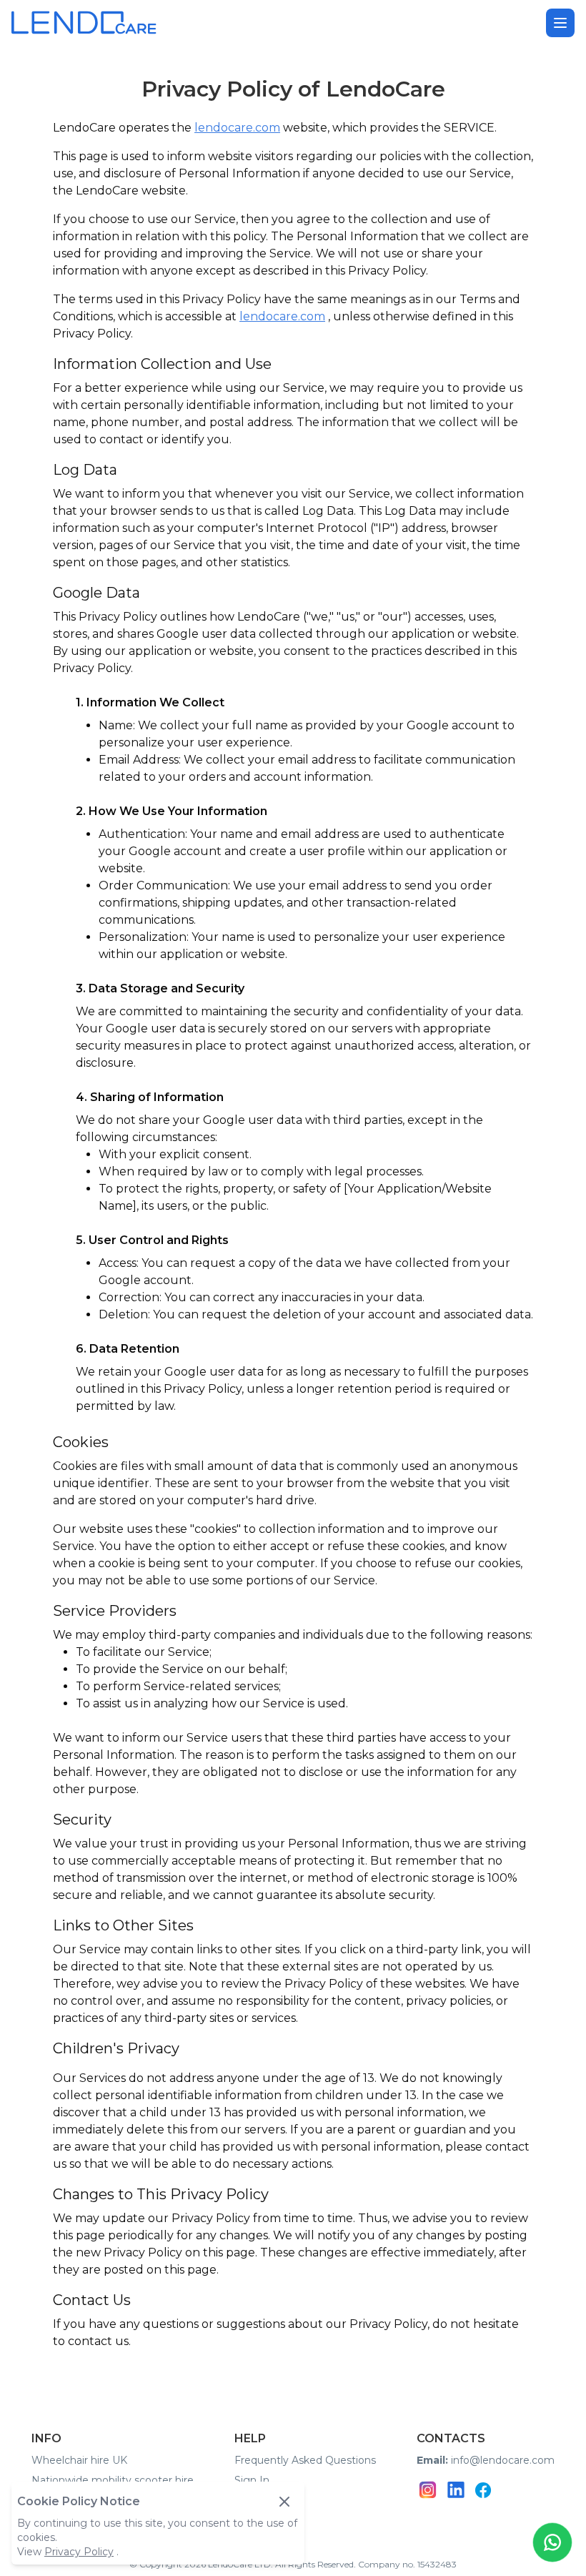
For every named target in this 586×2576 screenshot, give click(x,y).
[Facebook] (483, 2490)
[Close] (284, 2502)
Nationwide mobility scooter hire (113, 2480)
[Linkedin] (456, 2490)
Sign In (252, 2480)
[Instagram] (428, 2490)
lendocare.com (237, 128)
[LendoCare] (84, 23)
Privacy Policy (79, 2552)
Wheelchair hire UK (79, 2460)
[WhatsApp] (552, 2542)
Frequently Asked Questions (305, 2460)
